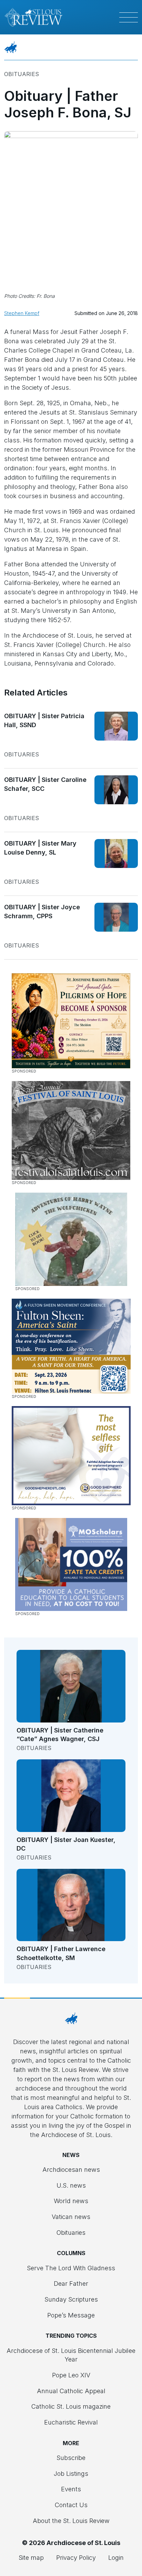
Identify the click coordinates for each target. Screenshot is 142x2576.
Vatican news (71, 2217)
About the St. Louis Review (71, 2521)
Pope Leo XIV (71, 2375)
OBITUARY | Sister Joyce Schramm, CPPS (42, 912)
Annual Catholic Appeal (71, 2391)
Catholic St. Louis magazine (71, 2406)
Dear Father (71, 2284)
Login (116, 2558)
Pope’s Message (71, 2315)
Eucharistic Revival (71, 2422)
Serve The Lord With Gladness (71, 2268)
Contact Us (71, 2505)
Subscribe (71, 2458)
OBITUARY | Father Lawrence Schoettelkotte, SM (61, 1953)
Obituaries (22, 74)
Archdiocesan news (71, 2170)
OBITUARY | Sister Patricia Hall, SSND (44, 720)
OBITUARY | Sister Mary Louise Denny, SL (40, 848)
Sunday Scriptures (71, 2299)
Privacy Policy (76, 2558)
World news (71, 2201)
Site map (31, 2558)
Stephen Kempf (22, 313)
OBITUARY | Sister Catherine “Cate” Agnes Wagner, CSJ (60, 1735)
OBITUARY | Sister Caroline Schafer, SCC (45, 784)
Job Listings (71, 2474)
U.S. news (71, 2185)
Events (71, 2489)
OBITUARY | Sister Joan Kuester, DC (66, 1844)
